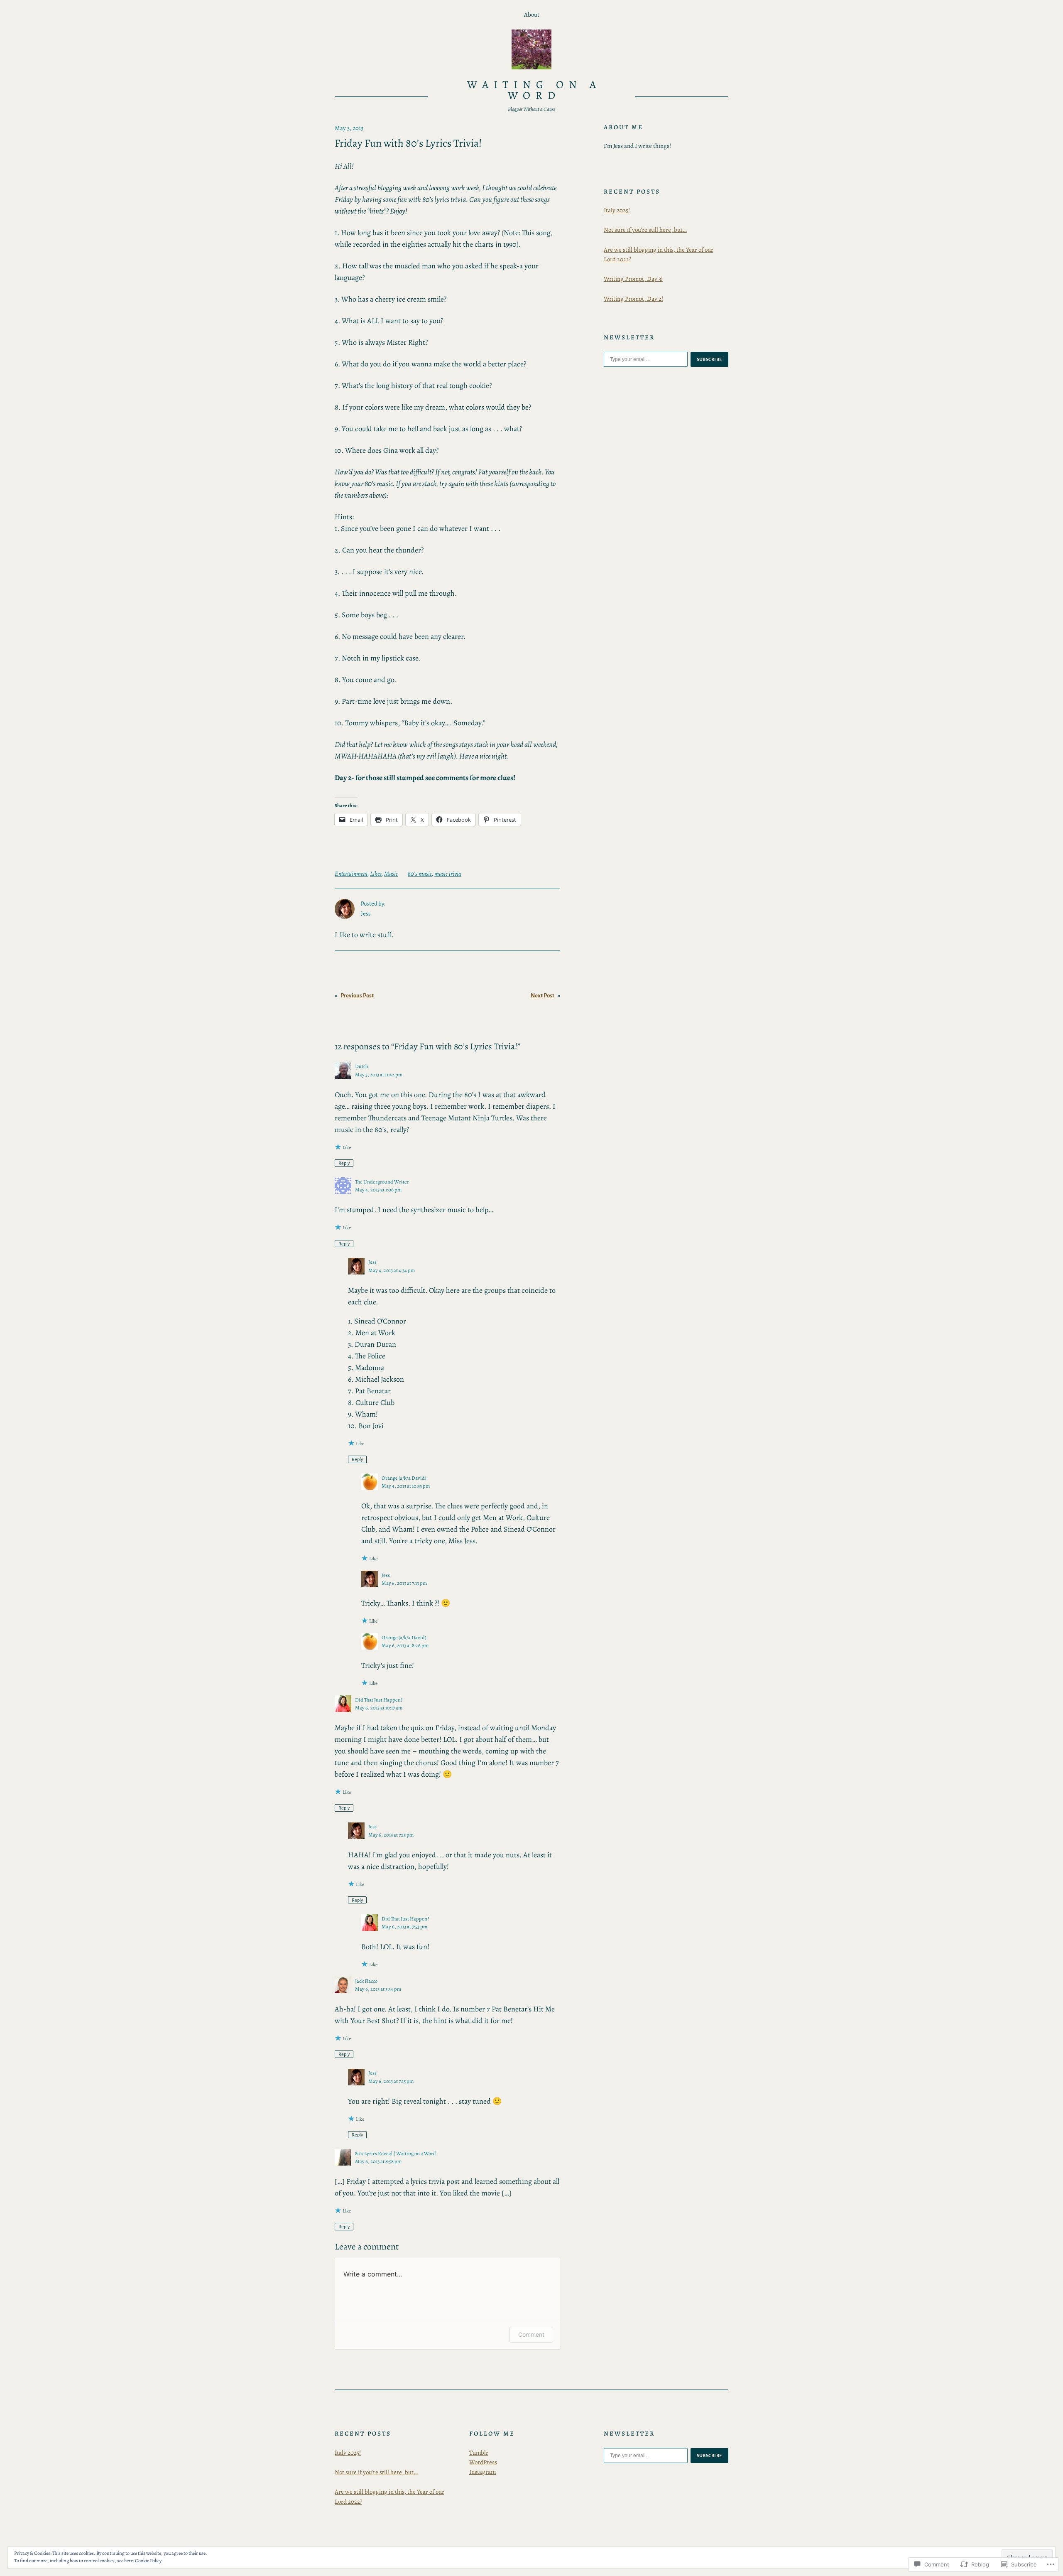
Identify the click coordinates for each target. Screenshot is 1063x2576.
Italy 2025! (617, 210)
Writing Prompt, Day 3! (633, 279)
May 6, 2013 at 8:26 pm (405, 1645)
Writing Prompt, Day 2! (633, 299)
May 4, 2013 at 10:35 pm (406, 1486)
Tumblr (479, 2453)
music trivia (448, 874)
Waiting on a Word (534, 90)
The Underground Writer (382, 1182)
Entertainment (351, 874)
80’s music (420, 874)
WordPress (483, 2462)
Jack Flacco (366, 1981)
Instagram (483, 2472)
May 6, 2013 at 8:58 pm (378, 2161)
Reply (344, 1163)
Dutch (362, 1066)
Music (391, 874)
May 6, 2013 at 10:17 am (379, 1708)
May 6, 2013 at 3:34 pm (378, 1989)
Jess (372, 1262)
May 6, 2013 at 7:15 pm (391, 1835)
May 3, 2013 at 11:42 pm (379, 1074)
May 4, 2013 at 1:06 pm (378, 1190)
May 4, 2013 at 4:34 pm (392, 1270)
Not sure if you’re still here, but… (645, 230)
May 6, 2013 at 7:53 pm (404, 1926)
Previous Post (357, 996)
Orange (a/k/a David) (404, 1478)
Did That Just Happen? (379, 1700)
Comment (531, 2334)
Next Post (543, 996)
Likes (376, 874)
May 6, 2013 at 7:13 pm (404, 1583)
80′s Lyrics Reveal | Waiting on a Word (396, 2153)
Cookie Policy (148, 2561)
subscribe (710, 359)
